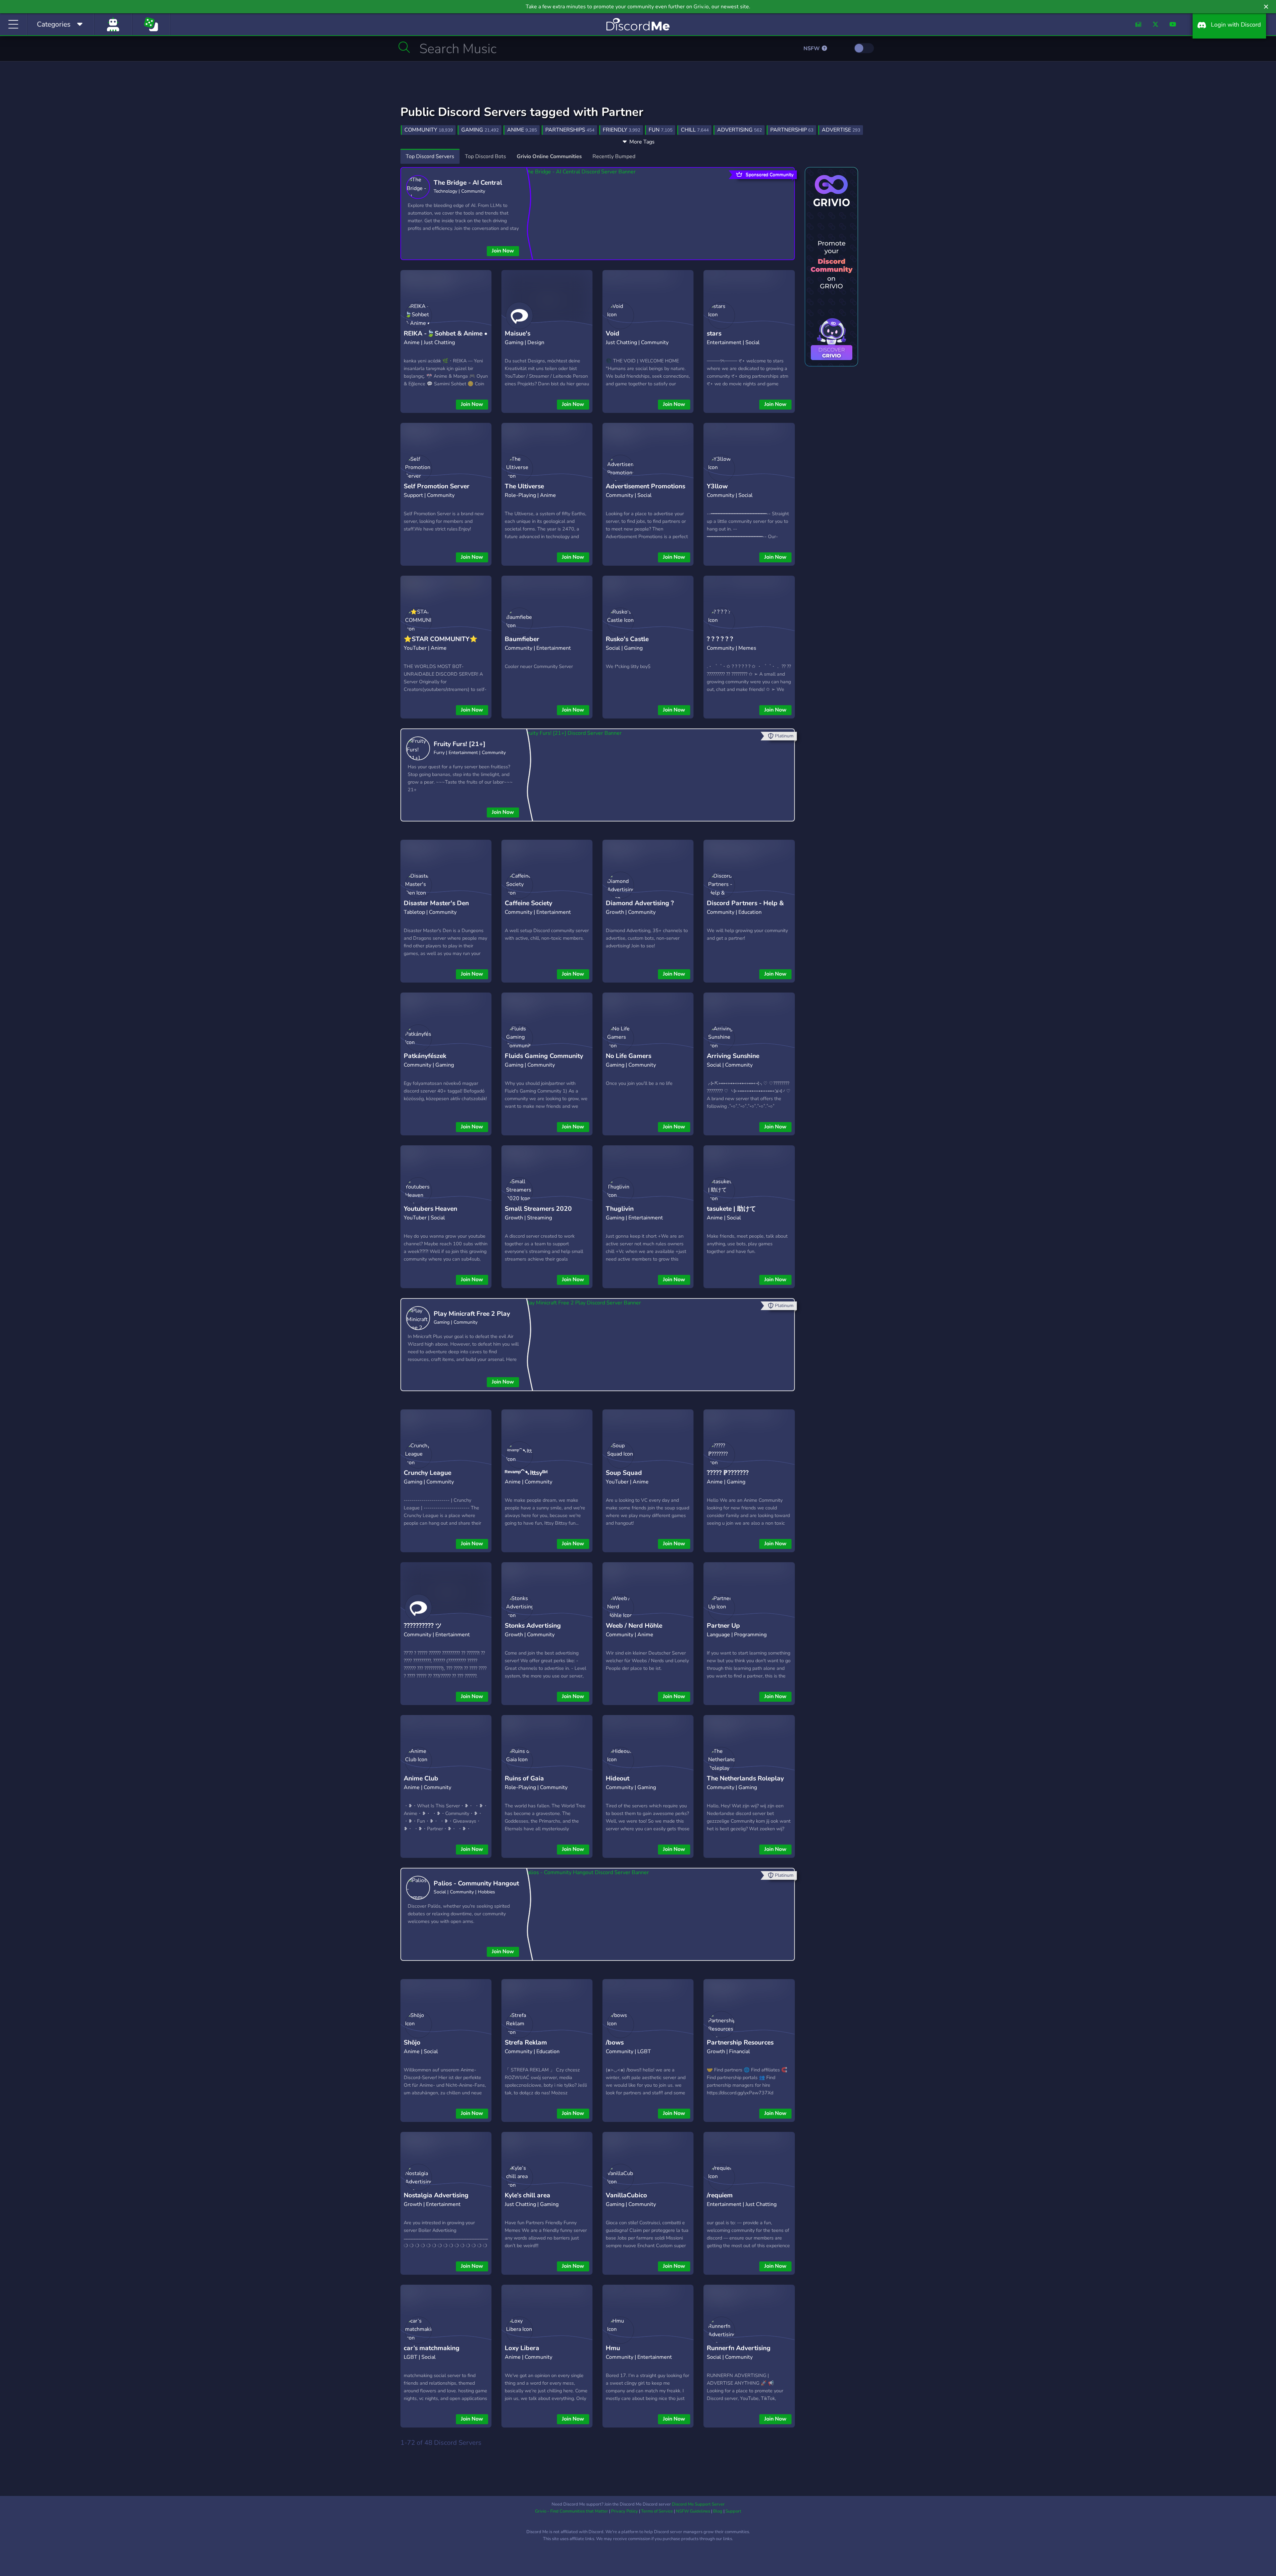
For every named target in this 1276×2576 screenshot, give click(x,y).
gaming (480, 130)
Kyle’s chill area (528, 2195)
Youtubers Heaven (430, 1209)
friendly (622, 130)
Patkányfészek (425, 1056)
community (429, 130)
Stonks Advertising (533, 1626)
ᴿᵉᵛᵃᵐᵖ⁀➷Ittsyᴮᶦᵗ (526, 1473)
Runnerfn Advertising (739, 2348)
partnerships (570, 130)
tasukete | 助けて (731, 1209)
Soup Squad (624, 1473)
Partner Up (723, 1626)
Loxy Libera (522, 2348)
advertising (740, 130)
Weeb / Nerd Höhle (634, 1626)
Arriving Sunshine (733, 1056)
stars (714, 334)
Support (733, 2511)
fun (661, 130)
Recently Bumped (614, 156)
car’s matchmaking (432, 2348)
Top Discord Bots (485, 156)
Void (613, 334)
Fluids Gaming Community (544, 1056)
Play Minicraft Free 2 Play (472, 1314)
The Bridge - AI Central (468, 183)
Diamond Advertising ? (640, 903)
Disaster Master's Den (436, 903)
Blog (718, 2511)
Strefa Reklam (526, 2043)
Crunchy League (427, 1473)
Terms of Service (657, 2511)
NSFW (812, 48)
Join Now (503, 251)
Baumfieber (522, 639)
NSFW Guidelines (693, 2511)
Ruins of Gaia (524, 1778)
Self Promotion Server (437, 486)
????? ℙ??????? (728, 1473)
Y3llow (717, 486)
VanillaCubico (626, 2195)
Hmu (613, 2348)
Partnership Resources (740, 2043)
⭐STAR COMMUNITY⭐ (441, 639)
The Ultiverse (524, 486)
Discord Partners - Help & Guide (745, 908)
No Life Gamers (629, 1056)
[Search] (404, 47)
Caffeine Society (529, 903)
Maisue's (518, 334)
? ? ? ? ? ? (720, 639)
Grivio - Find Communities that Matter (572, 2511)
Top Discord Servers (430, 156)
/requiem (720, 2195)
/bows (615, 2043)
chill (695, 130)
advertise (841, 130)
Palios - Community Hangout (476, 1883)
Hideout (618, 1778)
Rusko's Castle (627, 639)
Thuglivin (620, 1209)
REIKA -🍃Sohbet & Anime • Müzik (446, 339)
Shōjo (412, 2043)
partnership (792, 130)
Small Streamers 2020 (538, 1209)
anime (522, 130)
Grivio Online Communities (549, 156)
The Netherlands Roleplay (745, 1778)
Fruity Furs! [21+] (460, 744)
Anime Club (421, 1778)
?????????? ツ (423, 1626)
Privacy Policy (625, 2511)
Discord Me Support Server (698, 2504)
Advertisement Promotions (645, 486)
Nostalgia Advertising (436, 2195)
